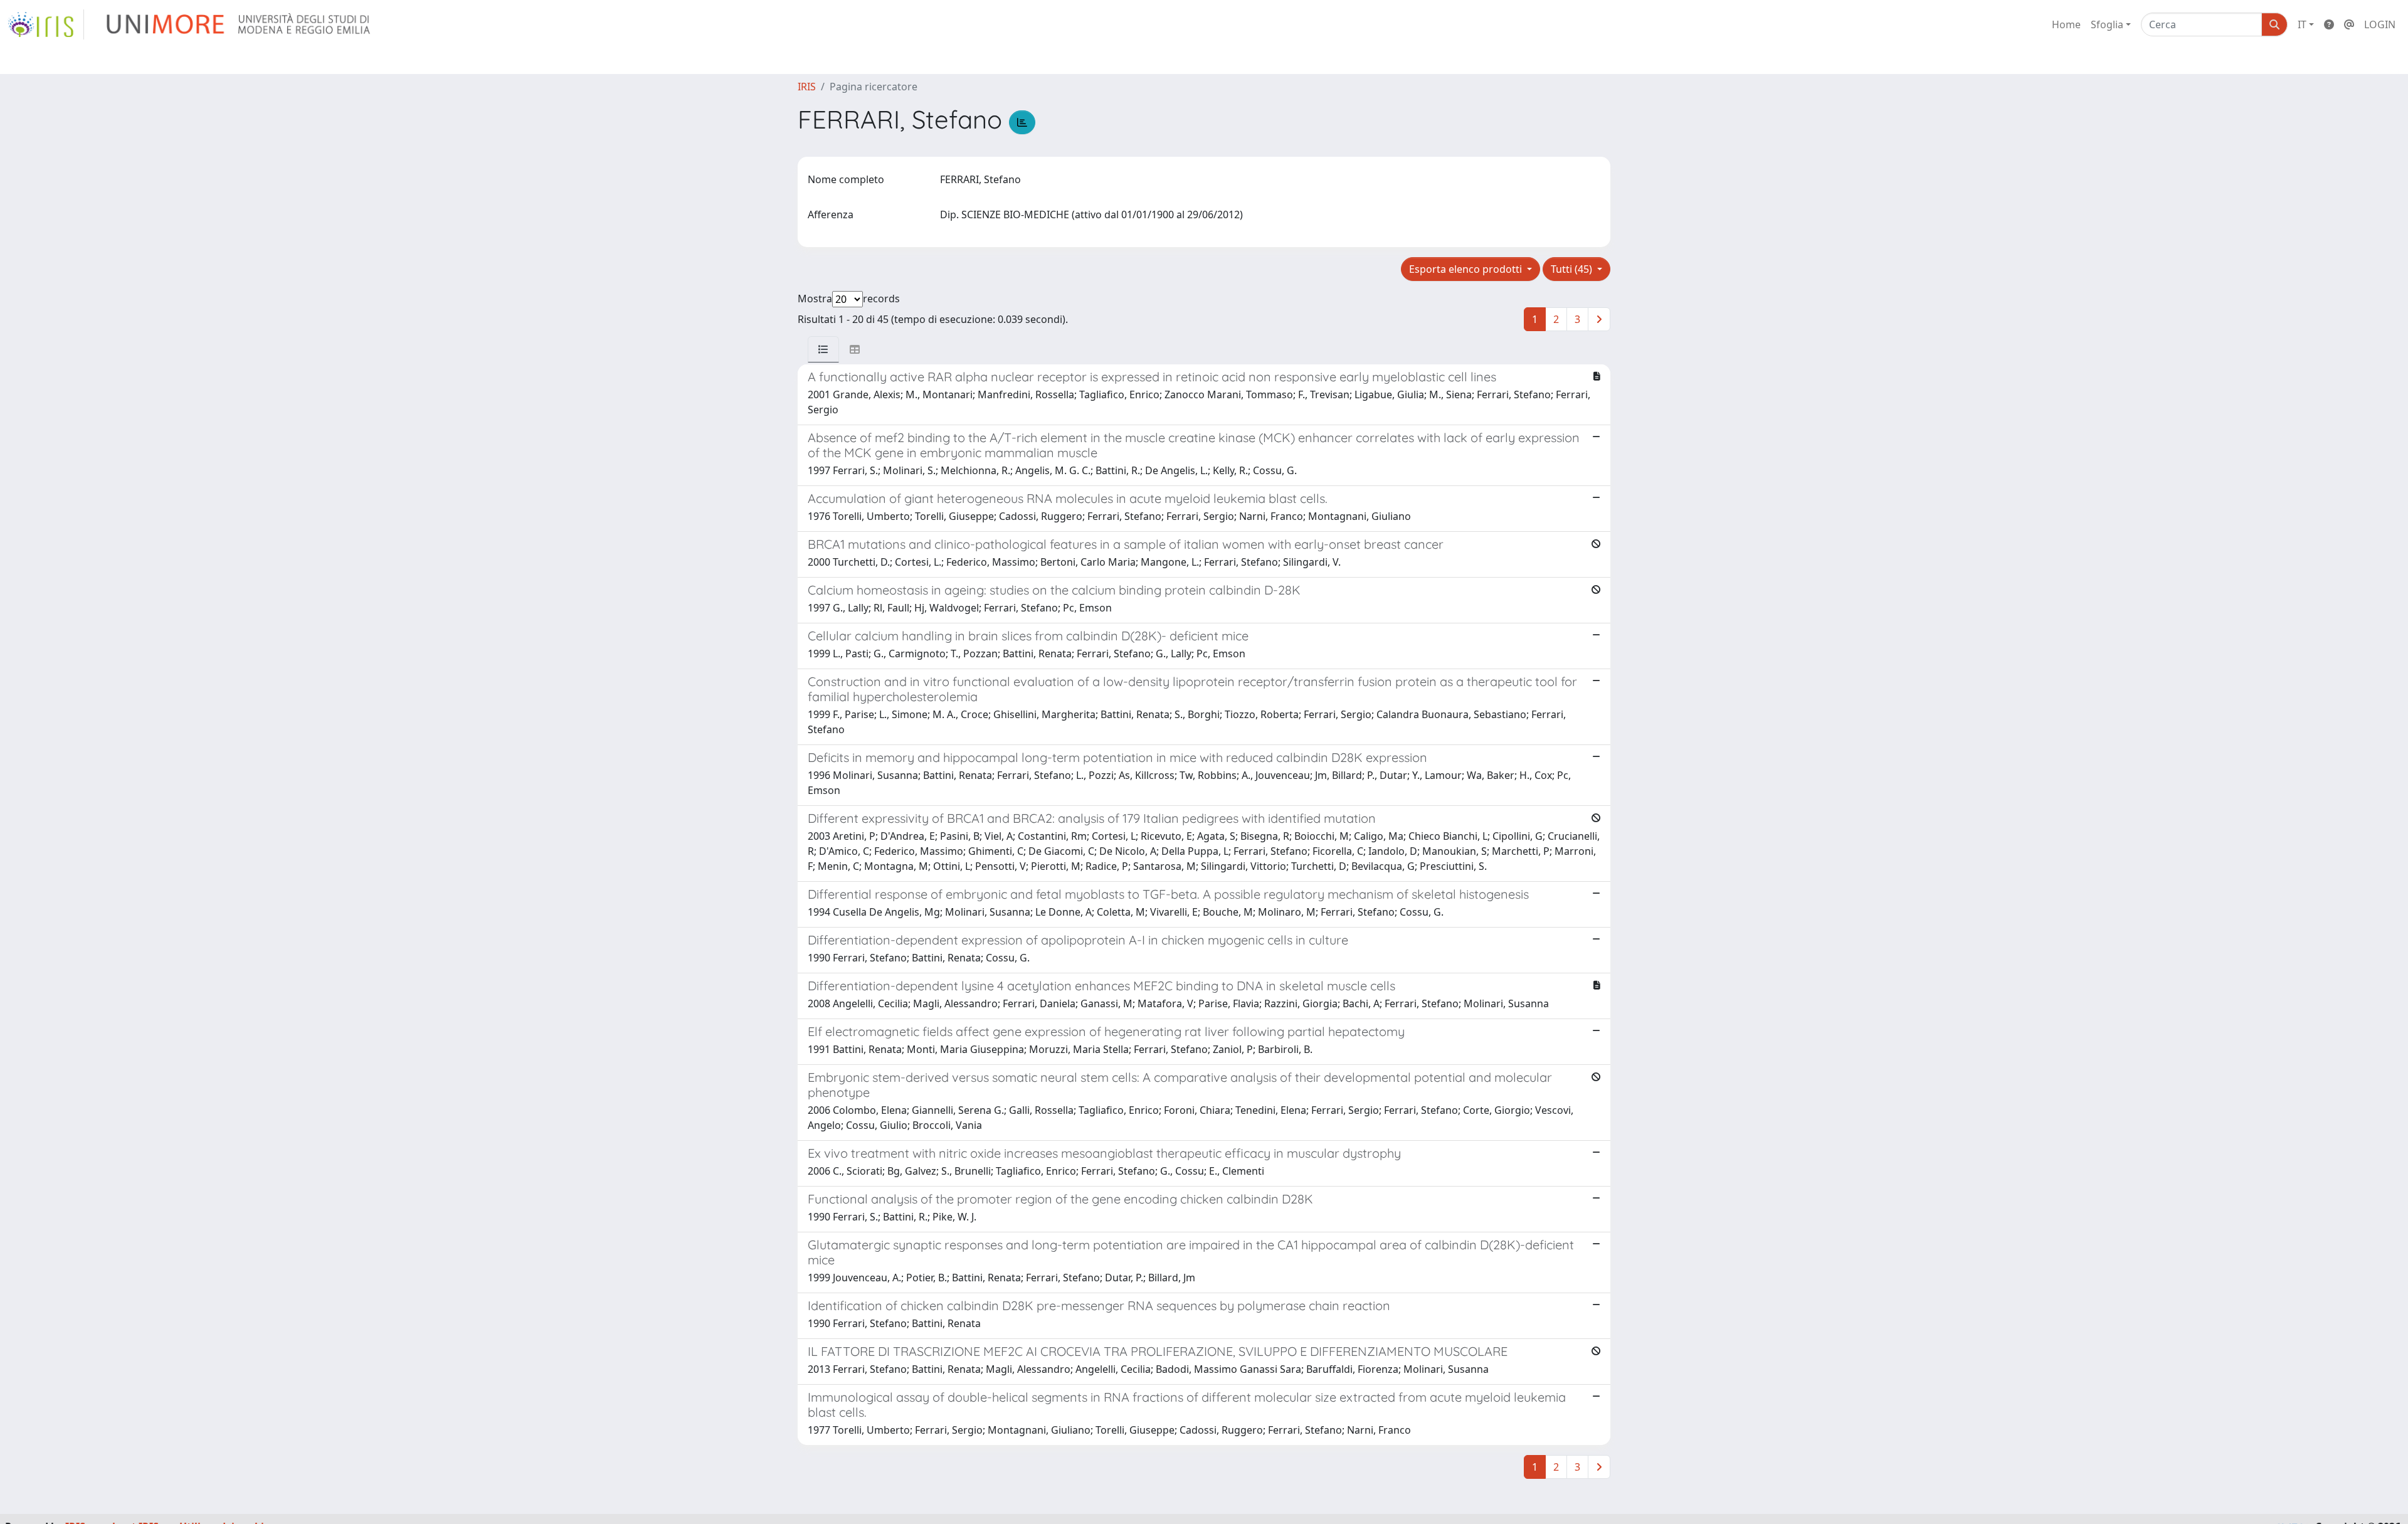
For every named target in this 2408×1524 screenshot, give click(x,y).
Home (2066, 24)
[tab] (823, 349)
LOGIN (2380, 24)
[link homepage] (46, 24)
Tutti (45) (1573, 269)
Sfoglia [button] (2107, 24)
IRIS (807, 87)
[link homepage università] (239, 24)
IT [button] (2302, 24)
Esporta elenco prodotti (1467, 269)
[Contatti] (2349, 24)
